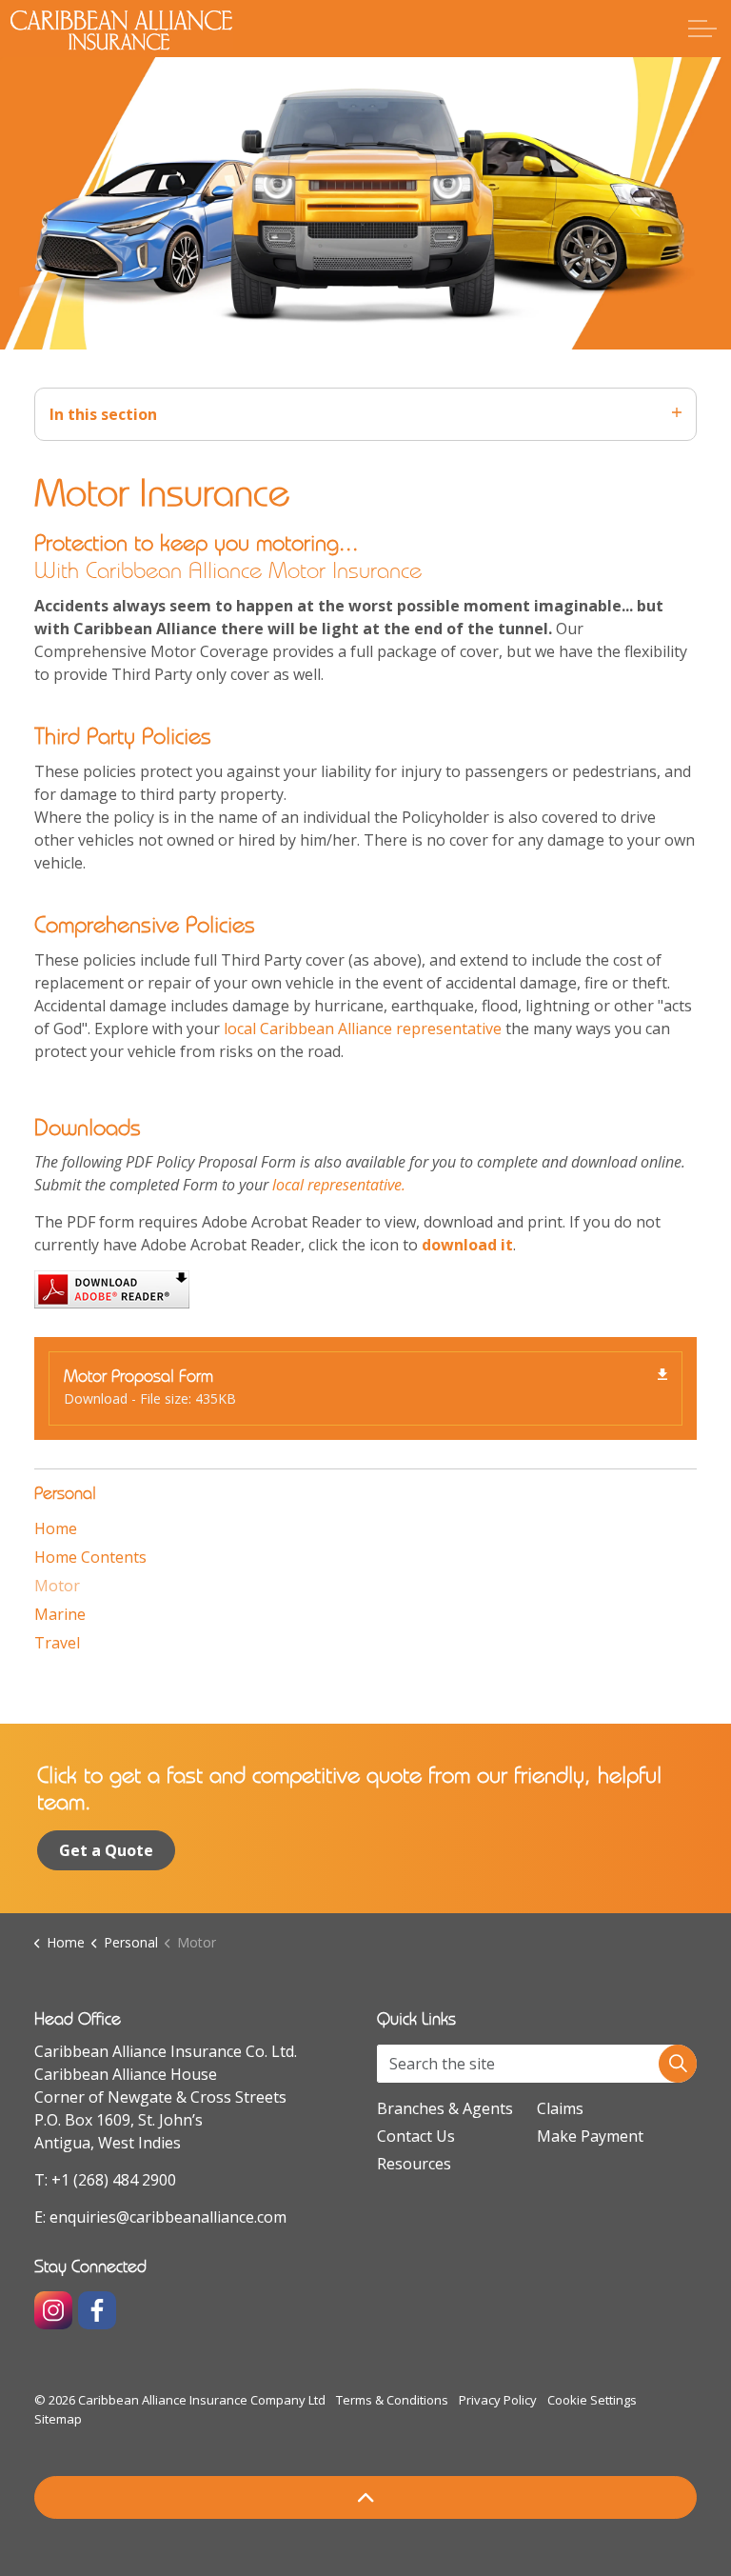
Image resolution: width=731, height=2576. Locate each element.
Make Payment (590, 2136)
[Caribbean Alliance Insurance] (121, 30)
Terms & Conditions (392, 2400)
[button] (678, 2064)
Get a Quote (106, 1850)
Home (56, 1528)
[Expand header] (702, 29)
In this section (103, 414)
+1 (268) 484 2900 (114, 2180)
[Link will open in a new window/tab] (53, 2310)
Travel (57, 1643)
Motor (57, 1586)
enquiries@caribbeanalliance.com (168, 2217)
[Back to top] (365, 2497)
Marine (60, 1614)
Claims (560, 2108)
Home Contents (90, 1557)
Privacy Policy (498, 2400)
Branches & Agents (445, 2108)
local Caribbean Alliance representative (363, 1028)
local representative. (339, 1185)
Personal (65, 1493)
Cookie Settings (592, 2400)
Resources (414, 2164)
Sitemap (58, 2419)
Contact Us (416, 2136)
